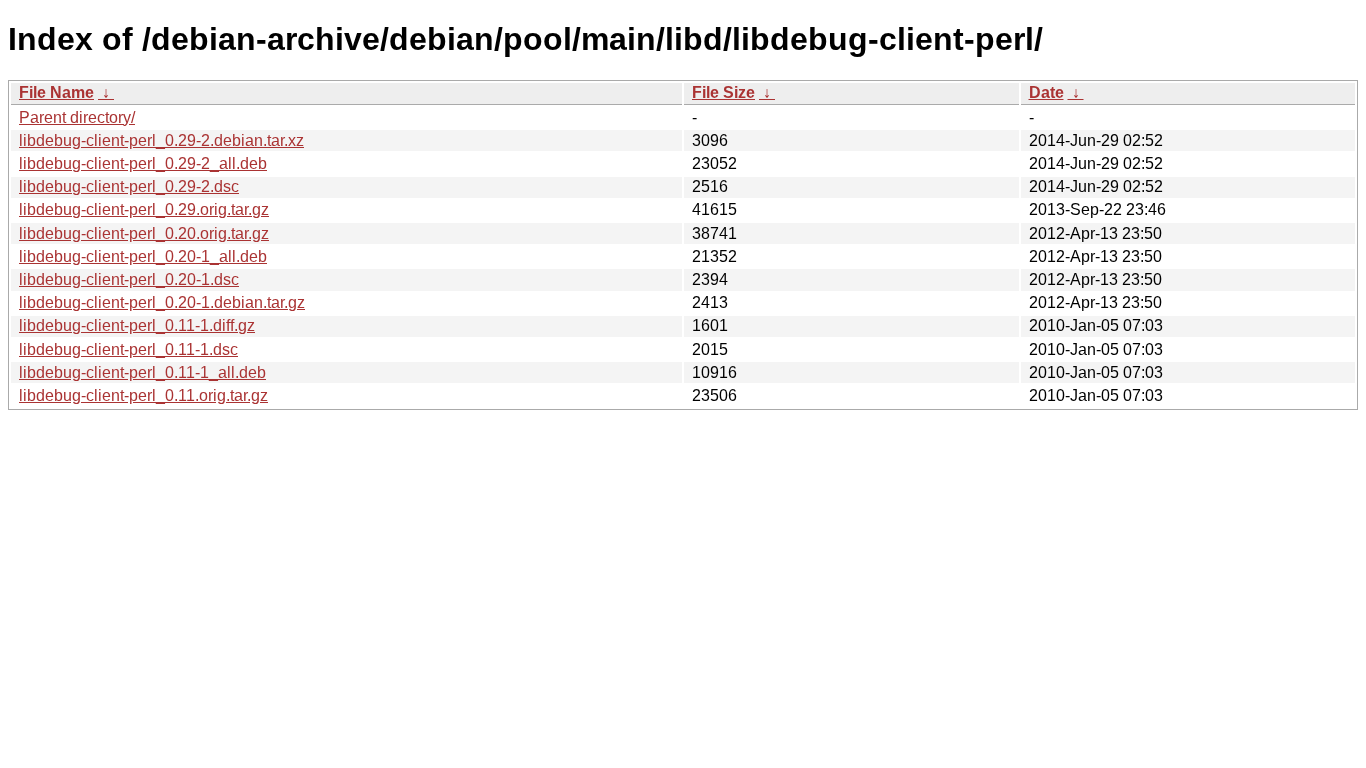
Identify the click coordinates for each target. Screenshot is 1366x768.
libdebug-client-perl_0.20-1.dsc (129, 279)
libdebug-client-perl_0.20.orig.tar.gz (144, 233)
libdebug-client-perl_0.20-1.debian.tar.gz (162, 302)
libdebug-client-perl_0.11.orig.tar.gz (143, 395)
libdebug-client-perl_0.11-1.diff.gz (137, 325)
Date (1046, 92)
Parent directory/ (77, 117)
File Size (723, 92)
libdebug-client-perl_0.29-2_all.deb (143, 163)
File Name (56, 92)
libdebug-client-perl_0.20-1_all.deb (143, 256)
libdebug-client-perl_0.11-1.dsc (128, 349)
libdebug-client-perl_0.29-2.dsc (129, 186)
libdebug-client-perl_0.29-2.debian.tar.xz (161, 140)
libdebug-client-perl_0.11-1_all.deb (142, 372)
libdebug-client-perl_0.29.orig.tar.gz (144, 209)
